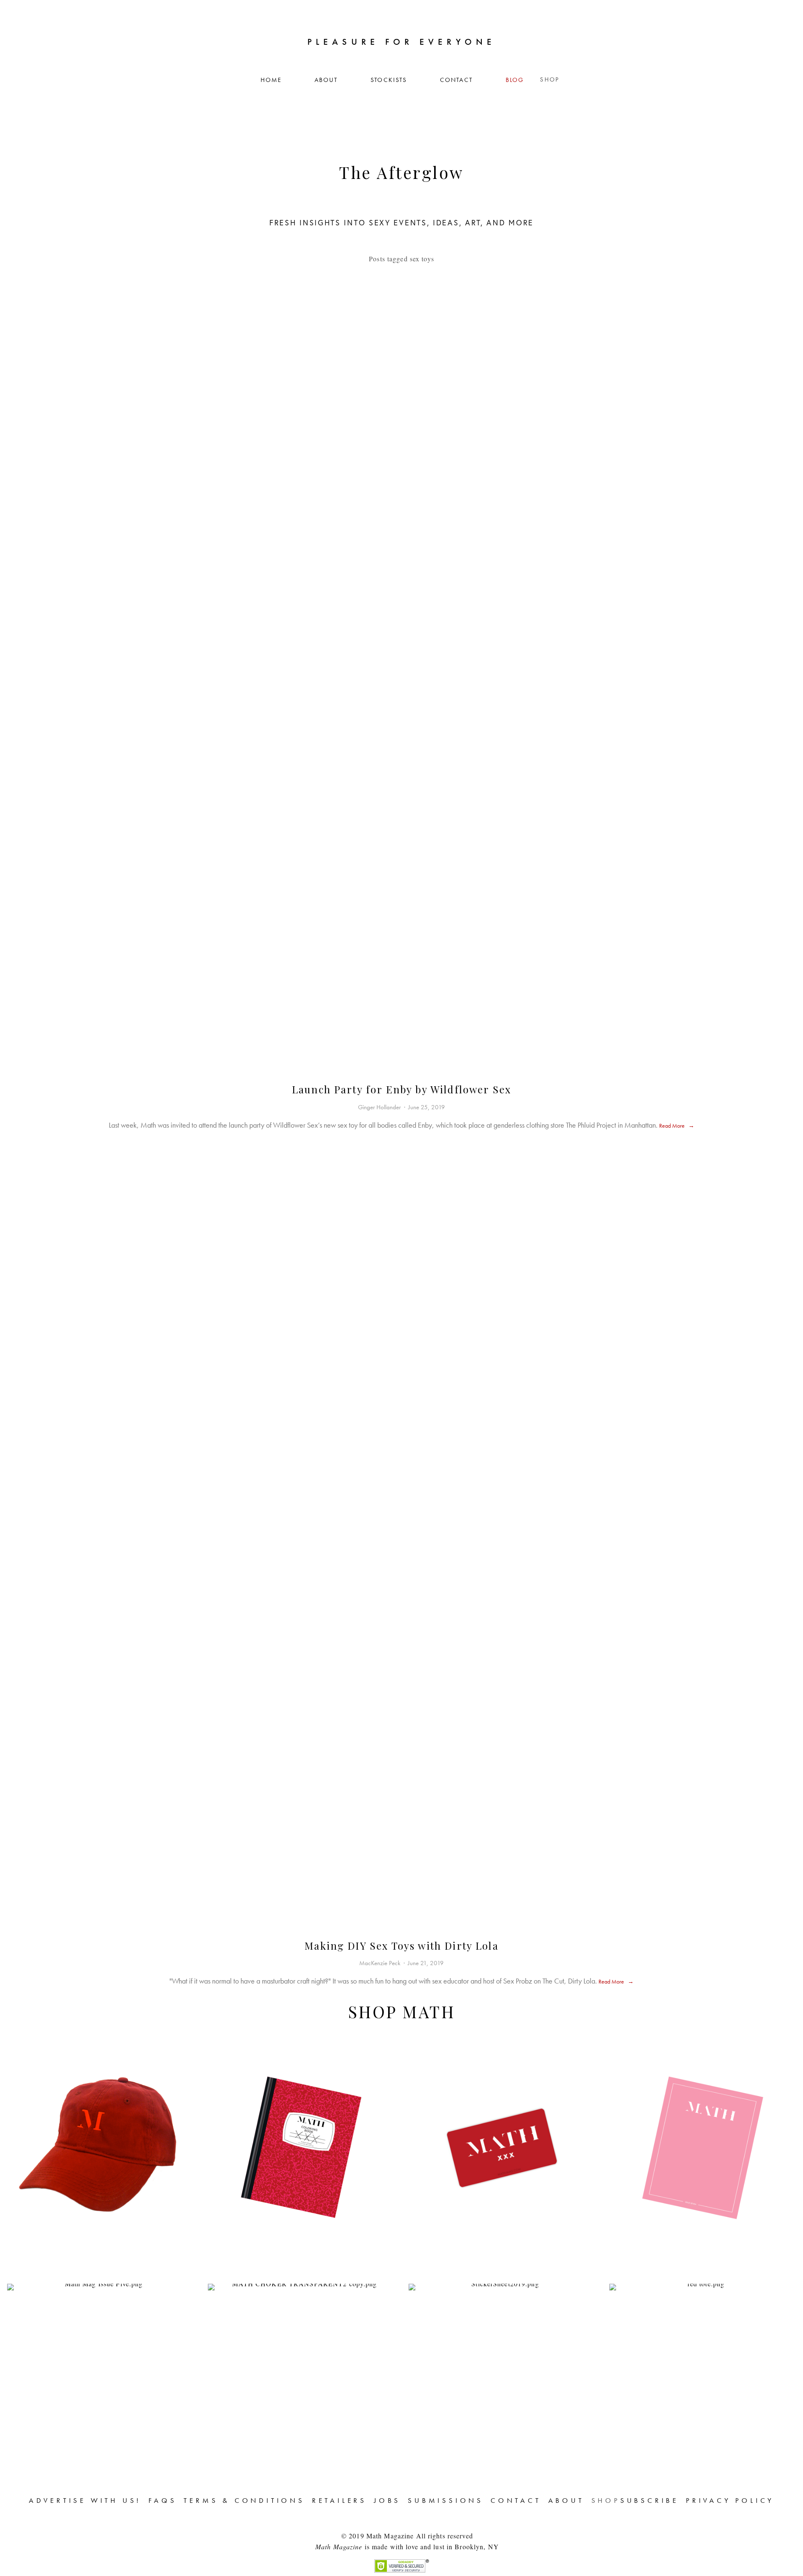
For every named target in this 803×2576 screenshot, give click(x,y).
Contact (456, 80)
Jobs (387, 2500)
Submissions (446, 2500)
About (326, 80)
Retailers (339, 2500)
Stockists (389, 80)
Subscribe (650, 2500)
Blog (515, 80)
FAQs (162, 2500)
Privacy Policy (730, 2500)
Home (271, 80)
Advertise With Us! (85, 2500)
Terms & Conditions (244, 2500)
